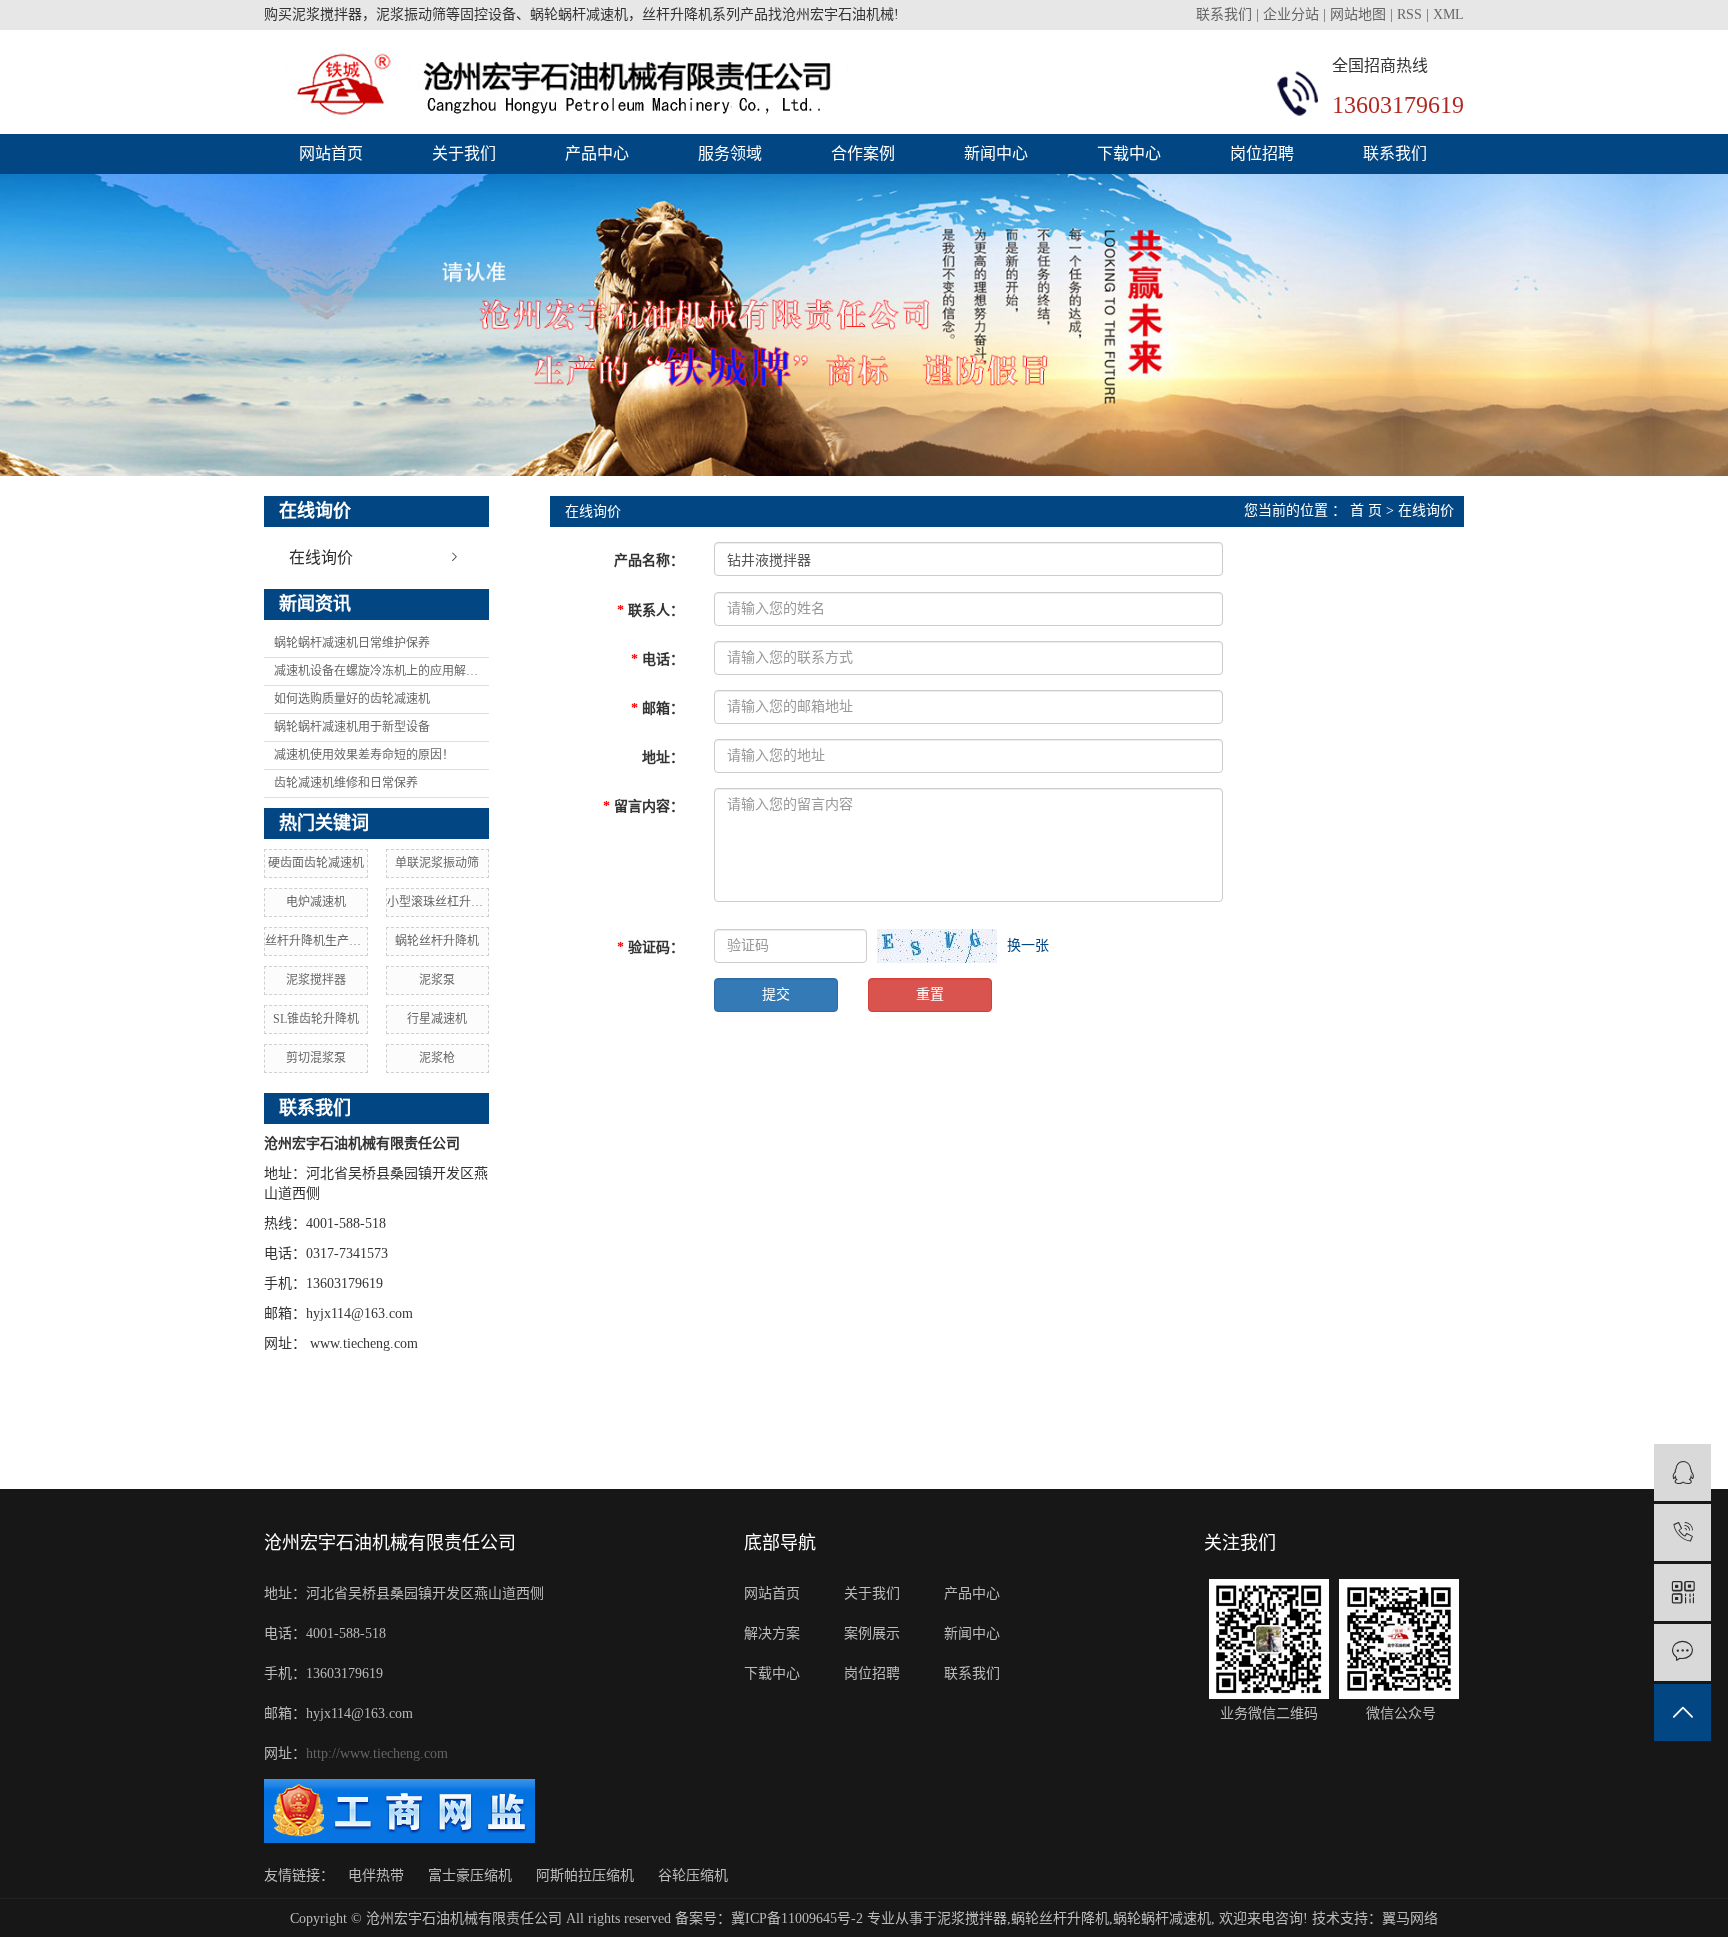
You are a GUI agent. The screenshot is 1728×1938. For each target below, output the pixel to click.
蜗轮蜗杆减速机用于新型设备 (352, 727)
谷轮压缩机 (693, 1875)
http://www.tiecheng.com (377, 1753)
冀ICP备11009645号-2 (797, 1918)
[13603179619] (1682, 1532)
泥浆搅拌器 (316, 980)
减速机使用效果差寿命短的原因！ (364, 755)
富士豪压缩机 (470, 1875)
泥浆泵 (437, 980)
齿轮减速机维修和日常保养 (346, 783)
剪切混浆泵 (316, 1058)
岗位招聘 (1262, 153)
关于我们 (464, 153)
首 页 (1366, 510)
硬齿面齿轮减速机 (316, 863)
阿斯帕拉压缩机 (585, 1875)
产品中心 (597, 153)
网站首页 (331, 153)
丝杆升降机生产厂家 (316, 941)
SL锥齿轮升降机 (316, 1019)
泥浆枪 (437, 1058)
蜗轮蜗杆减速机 (1162, 1918)
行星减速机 (437, 1019)
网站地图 (1358, 14)
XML (1448, 14)
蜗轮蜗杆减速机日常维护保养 (352, 643)
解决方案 (772, 1633)
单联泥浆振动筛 (437, 863)
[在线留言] (1682, 1652)
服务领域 (730, 153)
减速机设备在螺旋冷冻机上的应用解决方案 (381, 671)
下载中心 (1129, 153)
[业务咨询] (1682, 1472)
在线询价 (321, 557)
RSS (1409, 14)
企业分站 (1291, 14)
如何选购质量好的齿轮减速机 (352, 699)
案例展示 (872, 1633)
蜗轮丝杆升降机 (437, 941)
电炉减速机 (316, 902)
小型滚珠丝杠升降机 (438, 902)
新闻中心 (996, 153)
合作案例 (863, 153)
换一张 (1028, 945)
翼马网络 (1410, 1918)
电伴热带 (376, 1875)
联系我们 (1226, 14)
